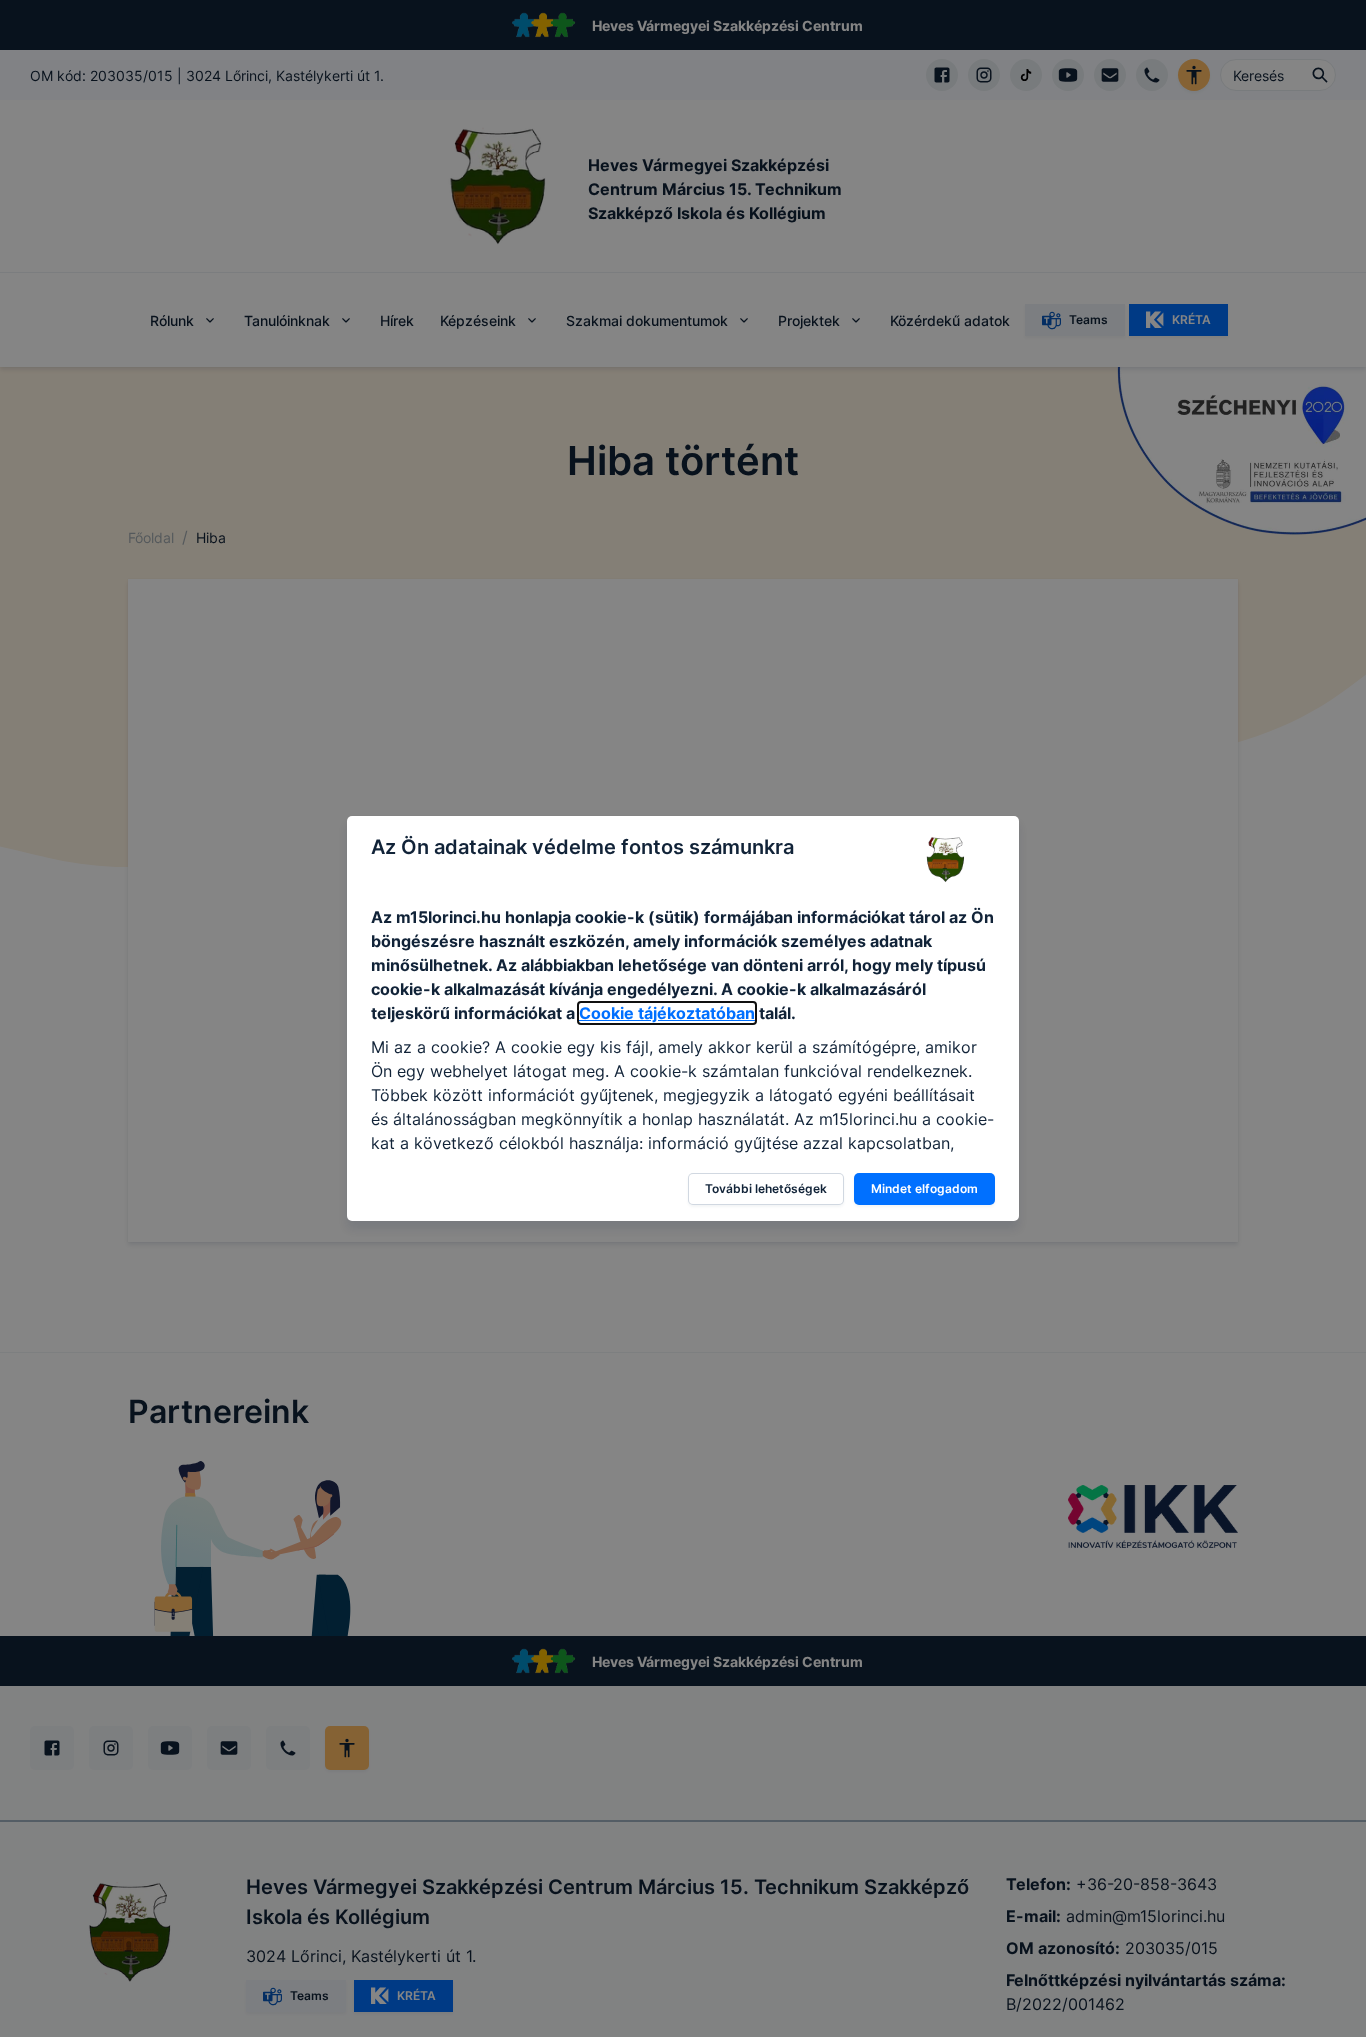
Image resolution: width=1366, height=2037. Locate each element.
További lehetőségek (766, 1188)
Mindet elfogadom (924, 1188)
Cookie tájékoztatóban (667, 1013)
